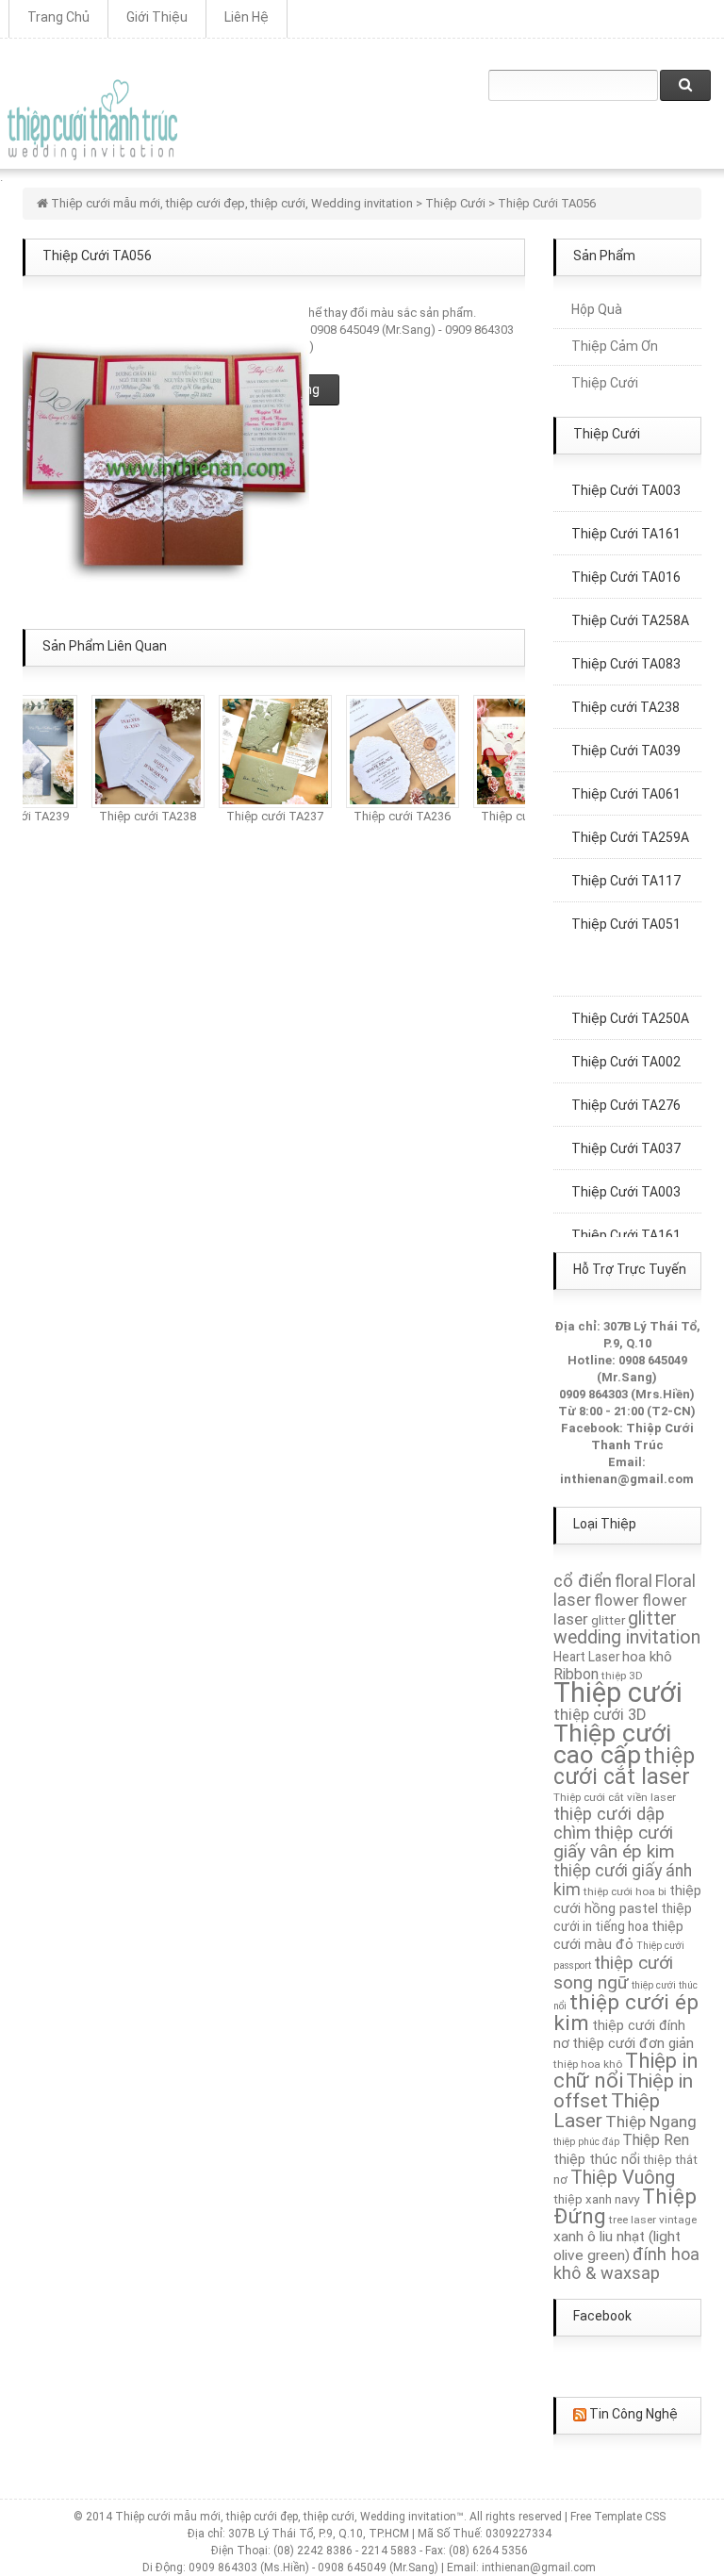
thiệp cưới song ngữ (613, 1973)
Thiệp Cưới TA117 (626, 870)
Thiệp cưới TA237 (264, 816)
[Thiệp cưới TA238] (138, 750)
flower (617, 1600)
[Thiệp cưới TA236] (392, 750)
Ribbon (576, 1674)
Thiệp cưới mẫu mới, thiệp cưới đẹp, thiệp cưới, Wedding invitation (232, 203)
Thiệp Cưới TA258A (630, 610)
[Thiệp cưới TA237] (265, 750)
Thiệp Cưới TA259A (630, 827)
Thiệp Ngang (651, 2122)
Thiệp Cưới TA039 (626, 740)
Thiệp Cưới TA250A (630, 1008)
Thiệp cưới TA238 (137, 816)
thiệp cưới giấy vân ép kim (614, 1842)
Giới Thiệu (157, 17)
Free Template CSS (618, 2517)
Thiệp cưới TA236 (392, 816)
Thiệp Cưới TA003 (626, 1181)
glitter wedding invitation (627, 1628)
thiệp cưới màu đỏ (618, 1935)
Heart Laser (586, 1657)
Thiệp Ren (656, 2140)
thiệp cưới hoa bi (625, 1891)
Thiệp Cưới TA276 (626, 1095)
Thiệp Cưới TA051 (626, 914)
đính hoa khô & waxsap (626, 2263)
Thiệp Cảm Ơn (615, 346)
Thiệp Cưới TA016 (626, 567)
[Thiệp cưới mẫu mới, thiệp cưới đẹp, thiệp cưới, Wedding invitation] (92, 120)
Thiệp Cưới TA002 (626, 1051)
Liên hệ (247, 17)
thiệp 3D (622, 1676)
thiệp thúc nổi (597, 2159)
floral (633, 1581)
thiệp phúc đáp (586, 2142)
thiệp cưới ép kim (626, 2013)
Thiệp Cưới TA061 (626, 784)
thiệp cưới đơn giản (633, 2043)
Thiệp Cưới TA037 (626, 1138)
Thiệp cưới (618, 1693)
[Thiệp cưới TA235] (519, 750)
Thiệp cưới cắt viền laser (615, 1797)
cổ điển (583, 1581)
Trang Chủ (58, 17)
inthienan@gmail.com (627, 1479)
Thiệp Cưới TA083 (626, 653)
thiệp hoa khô (588, 2064)
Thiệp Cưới (605, 383)
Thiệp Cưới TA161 (626, 523)
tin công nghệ (633, 2414)
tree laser (633, 2220)
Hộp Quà (597, 309)
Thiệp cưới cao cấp (612, 1744)
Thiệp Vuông (623, 2177)
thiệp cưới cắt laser (624, 1766)
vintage (678, 2220)
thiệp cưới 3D (600, 1715)
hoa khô (647, 1657)
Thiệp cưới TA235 (519, 816)
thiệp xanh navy (596, 2199)
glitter (608, 1620)
